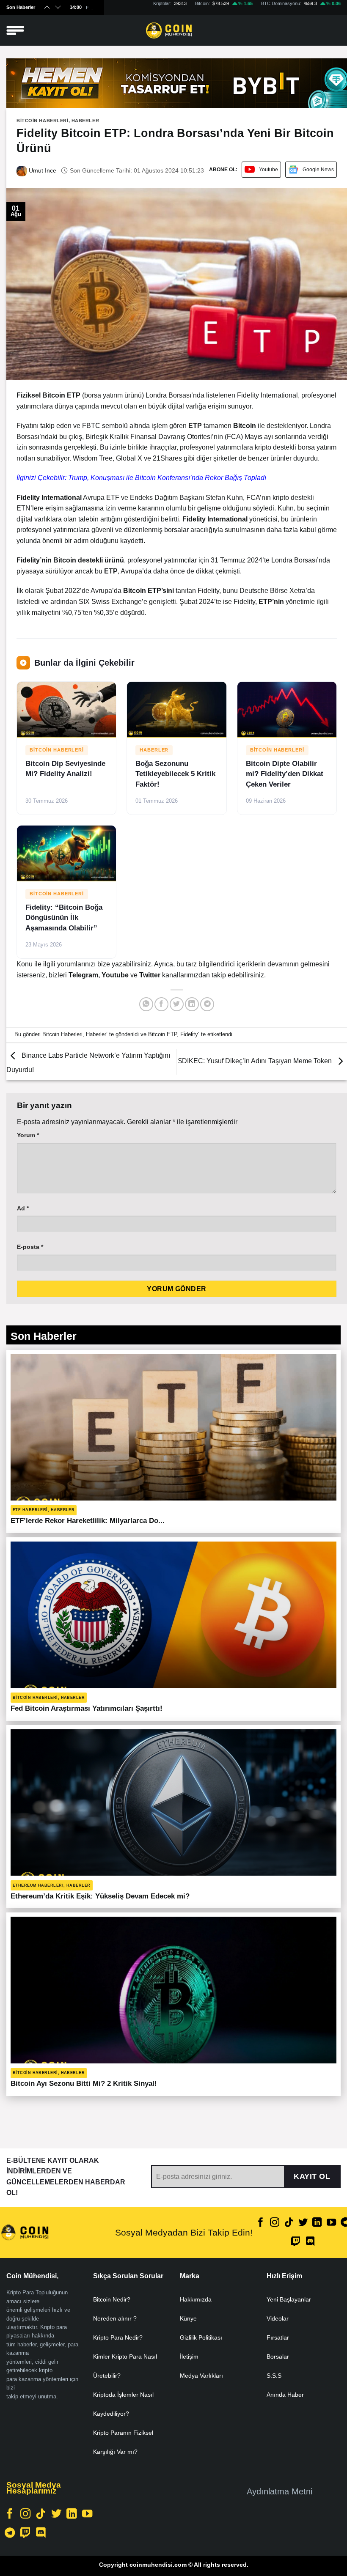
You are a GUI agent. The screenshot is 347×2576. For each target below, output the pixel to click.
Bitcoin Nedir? (112, 2299)
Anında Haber (285, 2395)
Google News (318, 170)
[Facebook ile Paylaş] (161, 1004)
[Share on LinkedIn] (192, 1004)
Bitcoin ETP (162, 1034)
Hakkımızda (196, 2299)
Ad (23, 1208)
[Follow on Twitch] (296, 2242)
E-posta (30, 1247)
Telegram (83, 975)
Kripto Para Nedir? (118, 2337)
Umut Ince (42, 170)
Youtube (269, 170)
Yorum (28, 1135)
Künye (188, 2318)
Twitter (151, 975)
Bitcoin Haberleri (43, 121)
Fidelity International (267, 395)
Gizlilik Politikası (201, 2337)
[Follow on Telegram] (10, 2533)
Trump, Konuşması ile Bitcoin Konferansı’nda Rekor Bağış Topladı (167, 478)
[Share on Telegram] (207, 1004)
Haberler (85, 121)
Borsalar (278, 2357)
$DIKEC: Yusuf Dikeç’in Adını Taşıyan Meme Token (256, 1061)
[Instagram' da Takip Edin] (275, 2223)
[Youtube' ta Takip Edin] (331, 2223)
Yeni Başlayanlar (289, 2299)
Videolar (278, 2318)
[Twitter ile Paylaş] (177, 1004)
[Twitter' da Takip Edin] (303, 2223)
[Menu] (15, 31)
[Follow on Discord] (310, 2242)
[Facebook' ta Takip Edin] (261, 2223)
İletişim (189, 2357)
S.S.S (274, 2376)
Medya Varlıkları (201, 2376)
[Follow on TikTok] (289, 2223)
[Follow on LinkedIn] (317, 2223)
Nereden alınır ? (115, 2318)
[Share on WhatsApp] (146, 1004)
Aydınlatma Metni (280, 2491)
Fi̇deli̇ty (189, 1034)
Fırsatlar (278, 2337)
